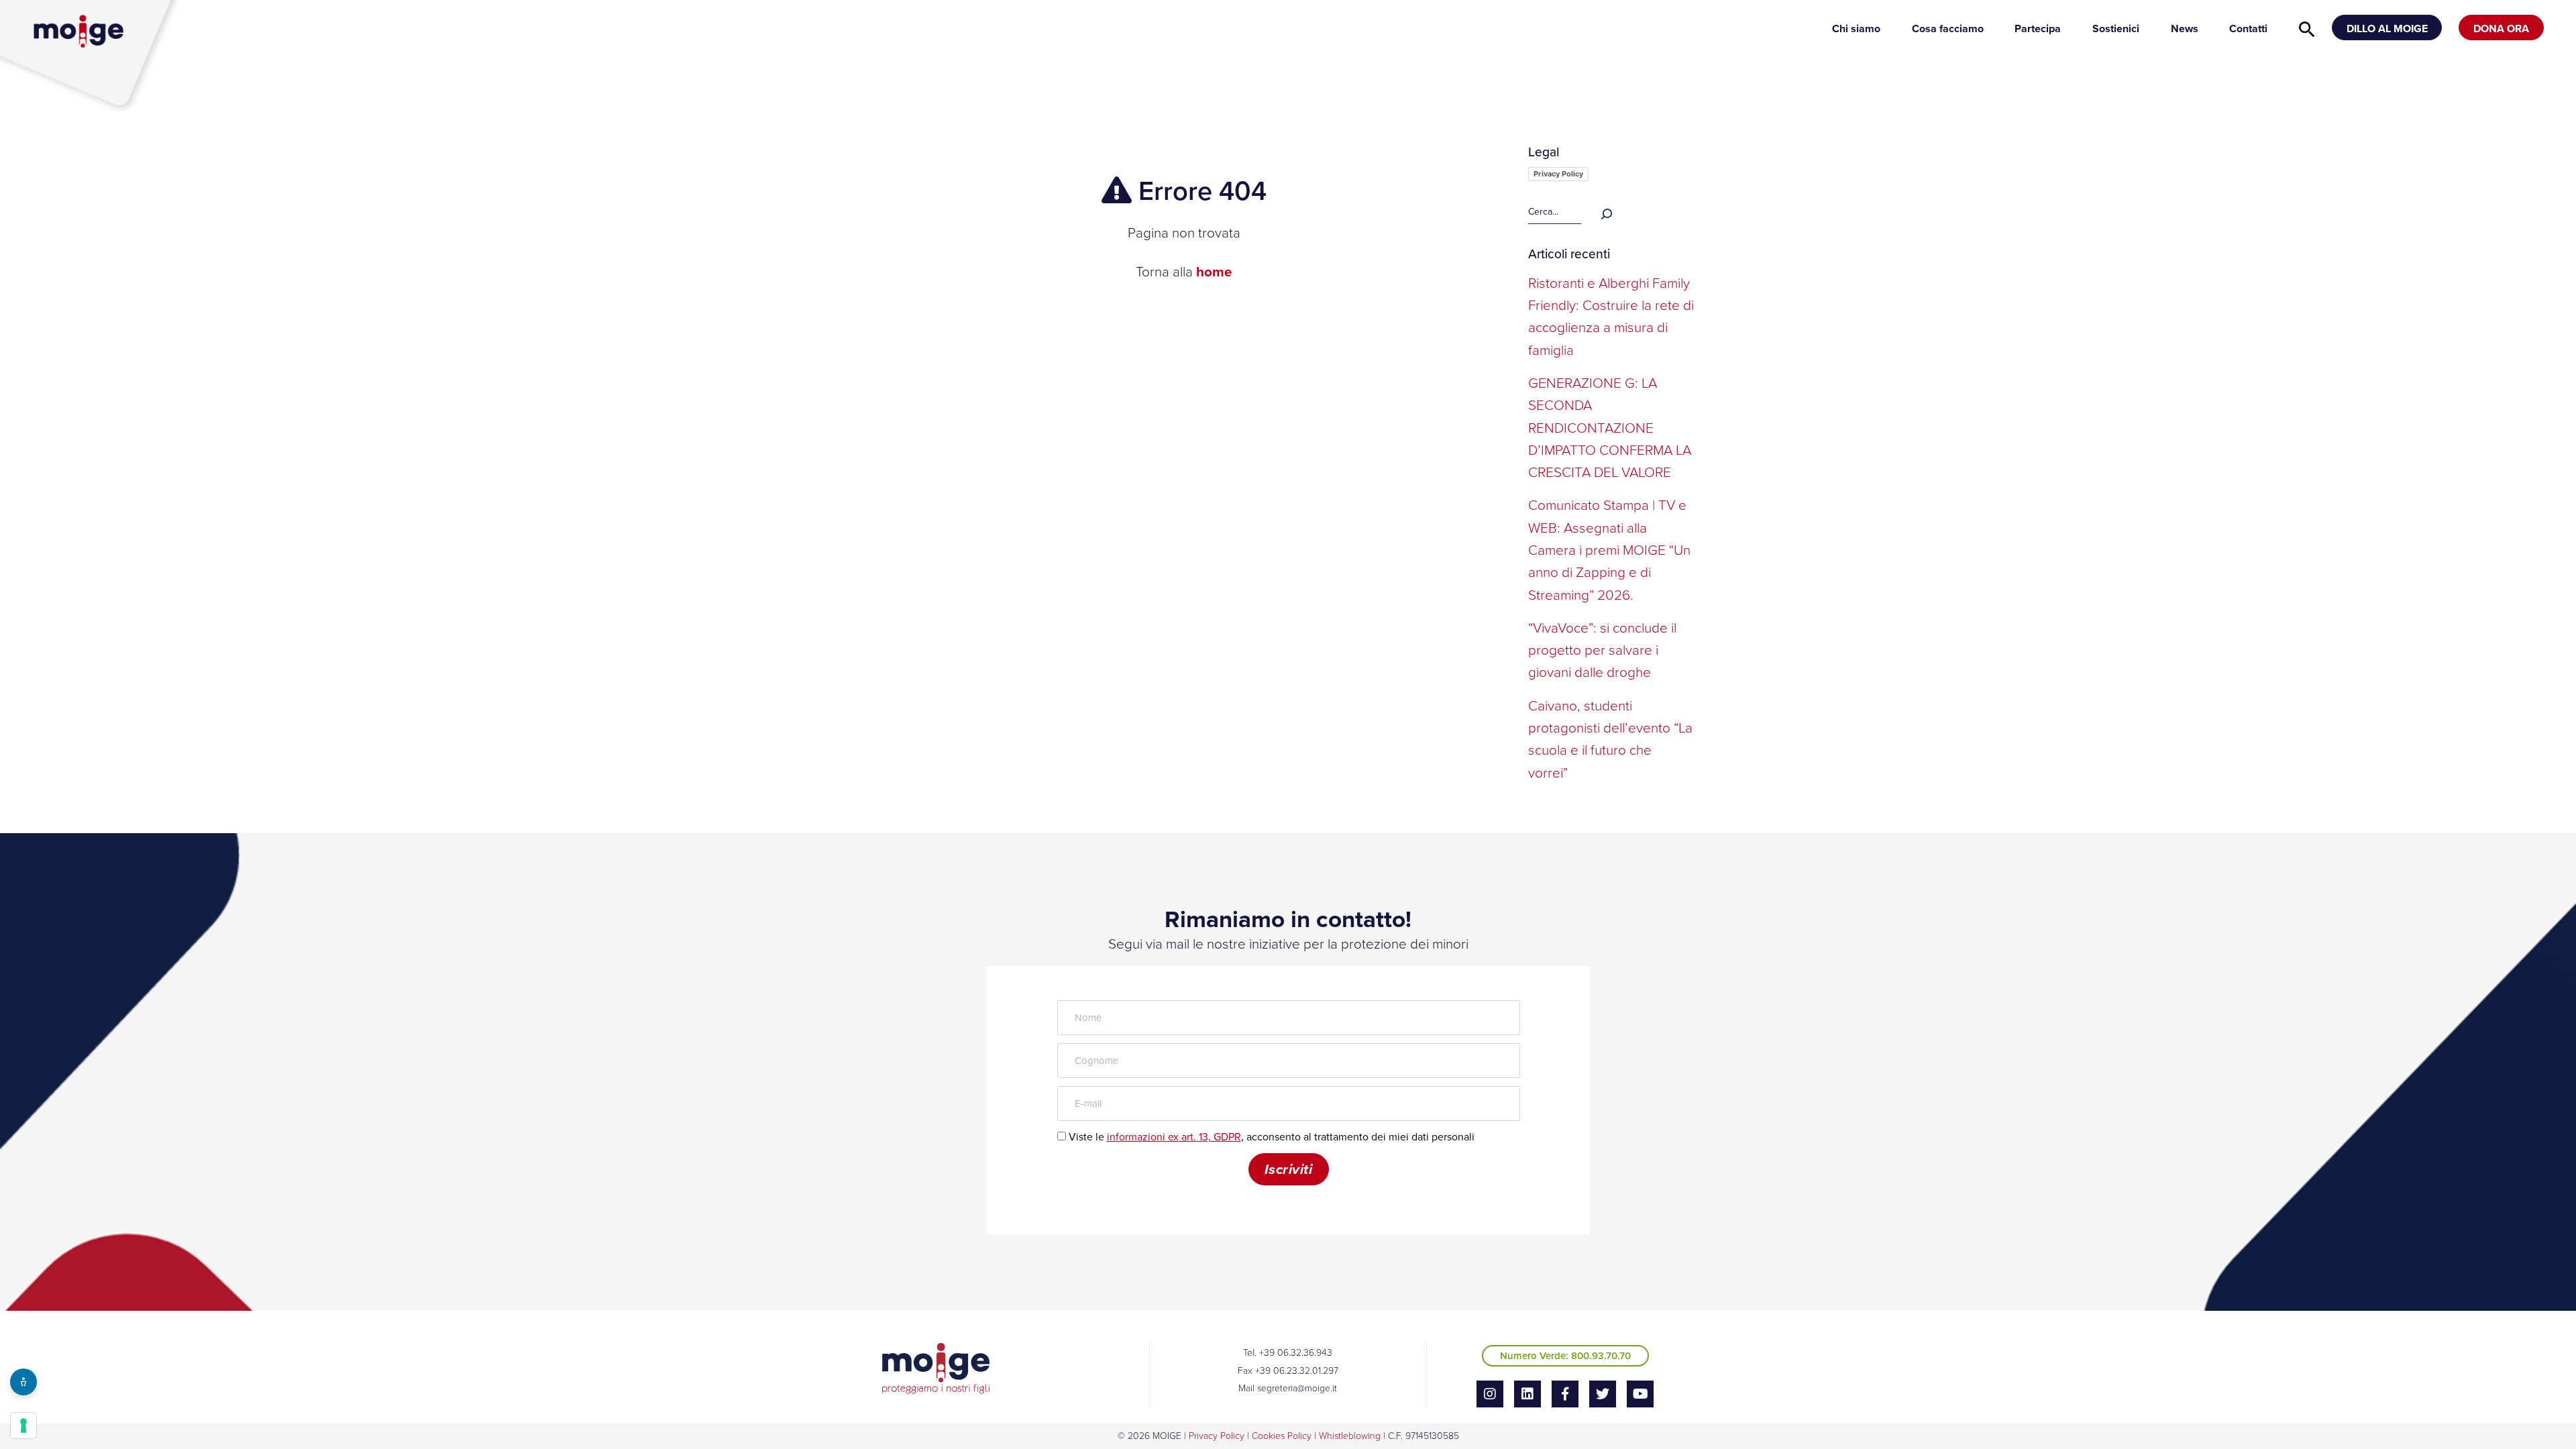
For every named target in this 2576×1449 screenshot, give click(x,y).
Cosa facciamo (1948, 29)
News (2185, 29)
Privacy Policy (1558, 174)
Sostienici (2116, 29)
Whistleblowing (1350, 1436)
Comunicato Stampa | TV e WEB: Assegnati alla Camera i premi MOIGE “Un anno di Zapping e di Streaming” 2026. (1609, 550)
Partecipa (2038, 29)
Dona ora (2501, 29)
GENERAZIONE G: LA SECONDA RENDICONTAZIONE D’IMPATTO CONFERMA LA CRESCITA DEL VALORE (1610, 428)
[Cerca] (1607, 212)
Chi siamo (1856, 29)
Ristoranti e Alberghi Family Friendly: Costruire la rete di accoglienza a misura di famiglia (1611, 317)
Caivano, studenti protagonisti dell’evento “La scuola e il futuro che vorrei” (1610, 739)
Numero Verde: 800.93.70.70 (1565, 1356)
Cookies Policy (1282, 1436)
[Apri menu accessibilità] (23, 1382)
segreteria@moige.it (1297, 1388)
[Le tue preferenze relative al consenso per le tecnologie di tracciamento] (23, 1426)
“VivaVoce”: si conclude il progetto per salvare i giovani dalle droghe (1602, 650)
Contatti (2248, 29)
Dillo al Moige (2387, 29)
